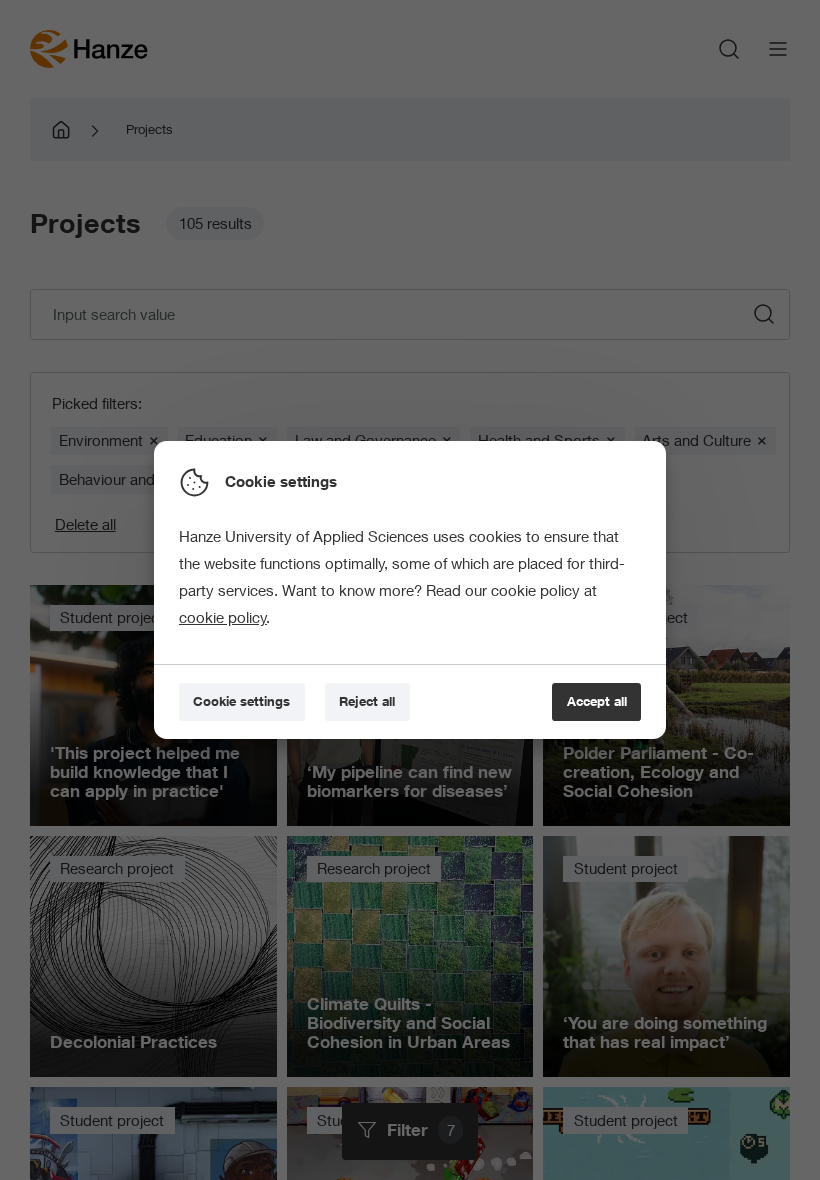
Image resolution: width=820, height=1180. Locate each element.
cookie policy (223, 617)
